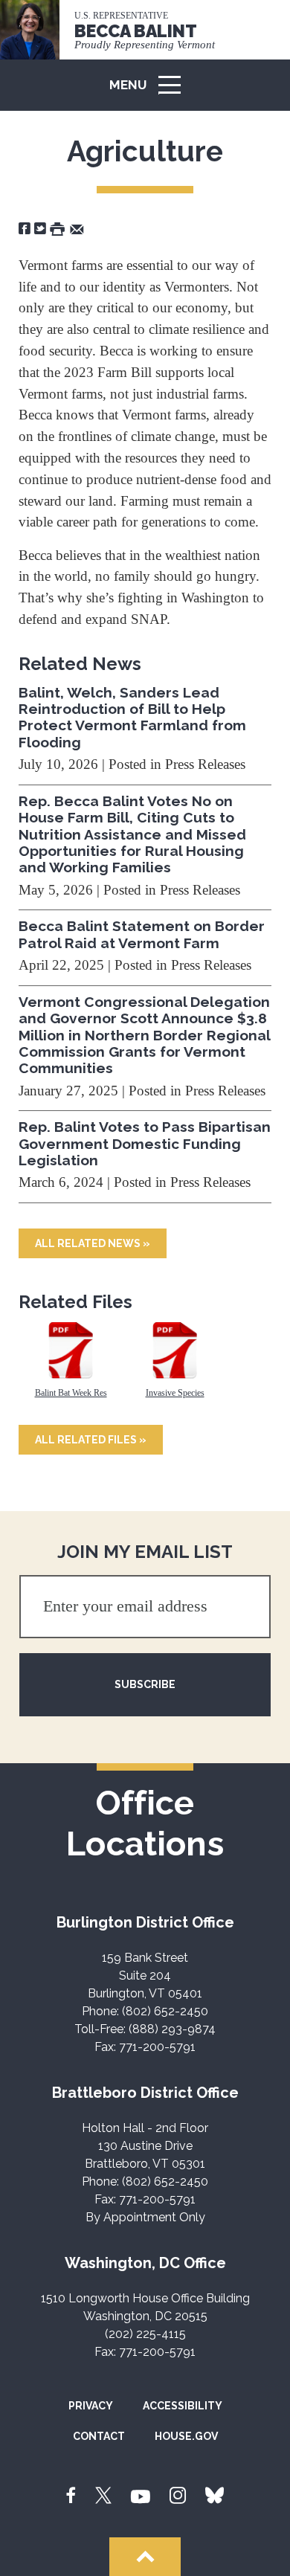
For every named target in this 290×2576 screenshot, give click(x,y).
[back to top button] (145, 2557)
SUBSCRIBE (145, 1684)
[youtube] (141, 2496)
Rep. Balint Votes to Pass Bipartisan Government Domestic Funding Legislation (145, 1143)
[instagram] (178, 2496)
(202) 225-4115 (145, 2334)
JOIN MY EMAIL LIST (145, 1552)
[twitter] (103, 2496)
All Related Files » (91, 1440)
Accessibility (183, 2406)
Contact (99, 2436)
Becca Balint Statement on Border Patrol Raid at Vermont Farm (142, 934)
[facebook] (71, 2496)
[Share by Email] (77, 228)
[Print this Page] (57, 228)
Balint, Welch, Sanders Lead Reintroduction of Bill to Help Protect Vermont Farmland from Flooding (132, 717)
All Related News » (93, 1243)
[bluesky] (215, 2496)
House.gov (186, 2436)
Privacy (91, 2406)
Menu (150, 92)
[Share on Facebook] (25, 228)
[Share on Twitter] (40, 228)
